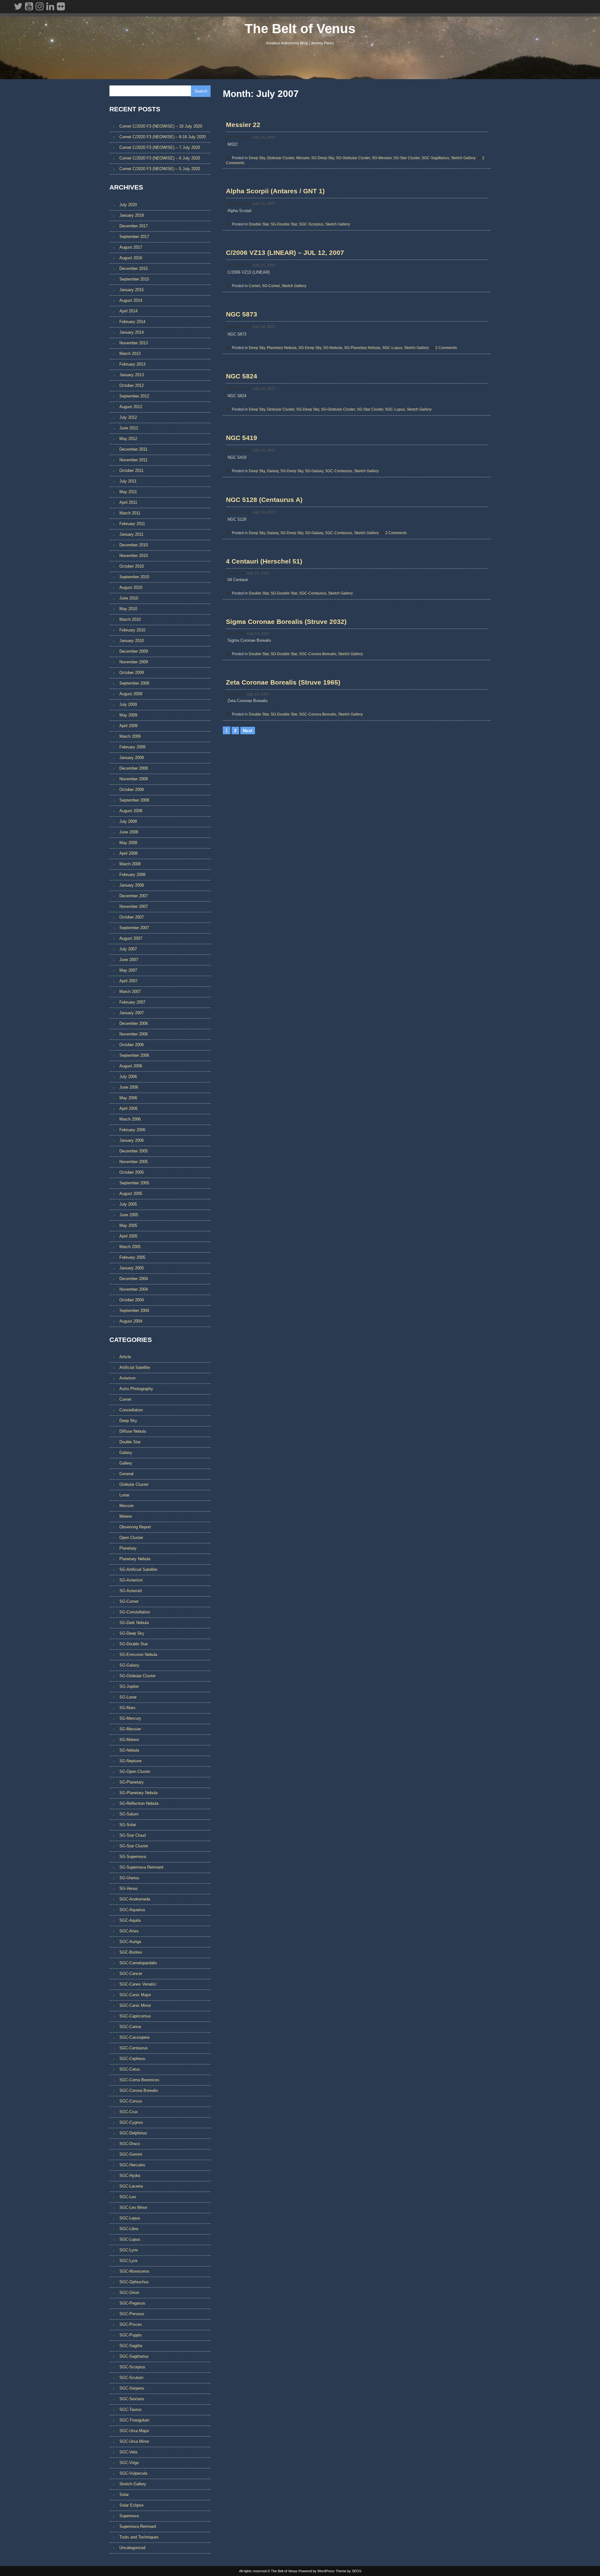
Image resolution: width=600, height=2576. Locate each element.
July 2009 (128, 704)
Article (125, 1357)
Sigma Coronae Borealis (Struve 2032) (286, 622)
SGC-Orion (129, 2293)
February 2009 (132, 747)
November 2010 (134, 556)
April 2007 (128, 981)
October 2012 (132, 385)
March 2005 (130, 1247)
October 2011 (131, 471)
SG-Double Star (284, 224)
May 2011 (128, 492)
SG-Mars (127, 1708)
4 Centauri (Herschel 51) (264, 561)
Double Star (259, 224)
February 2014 (132, 322)
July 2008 (128, 821)
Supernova (129, 2516)
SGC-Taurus (130, 2409)
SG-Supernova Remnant (141, 1867)
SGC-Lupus (392, 348)
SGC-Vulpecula (133, 2473)
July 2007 (128, 949)
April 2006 (128, 1108)
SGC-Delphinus (133, 2133)
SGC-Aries (129, 1931)
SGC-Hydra (130, 2176)
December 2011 (133, 449)
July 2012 (128, 417)
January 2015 (132, 290)
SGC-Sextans (132, 2399)
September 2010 (134, 577)
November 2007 (134, 906)
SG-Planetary (132, 1782)
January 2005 (132, 1268)
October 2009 (132, 673)
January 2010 (132, 641)
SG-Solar (128, 1825)
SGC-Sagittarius (435, 158)
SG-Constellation (135, 1612)
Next (248, 731)
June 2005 (129, 1215)
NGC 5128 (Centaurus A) (264, 500)
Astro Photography (136, 1389)
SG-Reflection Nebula (139, 1803)
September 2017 (134, 237)
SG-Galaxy (314, 471)
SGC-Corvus (131, 2101)
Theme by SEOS (348, 2571)
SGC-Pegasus (132, 2303)
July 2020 (128, 205)
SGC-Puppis (131, 2335)
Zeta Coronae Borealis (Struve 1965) (283, 682)
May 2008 (128, 843)
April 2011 (128, 502)
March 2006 (130, 1119)
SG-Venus (129, 1888)
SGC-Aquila (130, 1920)
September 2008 (134, 800)
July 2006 (128, 1077)
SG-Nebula (333, 348)
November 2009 (134, 662)
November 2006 (134, 1034)
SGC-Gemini (131, 2154)
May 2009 (128, 715)
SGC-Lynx (129, 2250)
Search (201, 91)
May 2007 (128, 970)
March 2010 (130, 619)
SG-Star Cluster (407, 158)
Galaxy (273, 471)
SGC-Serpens (132, 2388)
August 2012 (131, 407)
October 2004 (132, 1300)
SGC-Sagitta (131, 2346)
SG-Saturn (129, 1814)
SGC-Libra (129, 2229)
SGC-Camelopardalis (138, 1963)
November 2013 (134, 343)
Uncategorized (132, 2548)
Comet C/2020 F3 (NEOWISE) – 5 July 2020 (160, 169)
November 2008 (134, 779)
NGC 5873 (242, 314)
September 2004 (134, 1311)
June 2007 (129, 960)
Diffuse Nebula (133, 1431)
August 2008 (131, 811)
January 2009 (132, 758)
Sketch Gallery (463, 158)
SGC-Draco (130, 2144)
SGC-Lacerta (131, 2186)
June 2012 (129, 428)
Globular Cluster (281, 158)
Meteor (126, 1516)
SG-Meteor (129, 1740)
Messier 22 (243, 125)
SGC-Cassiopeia (134, 2037)
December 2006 (134, 1023)
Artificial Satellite (135, 1367)
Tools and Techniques (139, 2537)
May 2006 (128, 1098)
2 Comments (446, 348)
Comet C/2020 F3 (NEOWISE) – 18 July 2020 (161, 126)
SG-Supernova (133, 1857)
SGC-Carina (130, 2027)
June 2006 (129, 1087)
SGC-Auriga (130, 1942)
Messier (303, 158)
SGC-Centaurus (339, 471)
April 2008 (128, 853)
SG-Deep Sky (323, 158)
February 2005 (132, 1257)
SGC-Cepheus (132, 2059)
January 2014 (132, 332)
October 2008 (132, 790)
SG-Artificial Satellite (138, 1569)
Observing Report (135, 1527)
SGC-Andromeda (135, 1899)
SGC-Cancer (131, 1974)
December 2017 (134, 226)
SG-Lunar (128, 1697)
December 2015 (134, 268)
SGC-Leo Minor (133, 2207)
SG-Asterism (131, 1580)
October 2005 (132, 1172)
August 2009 (131, 694)
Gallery (126, 1463)
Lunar (124, 1495)
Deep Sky (257, 158)
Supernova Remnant (138, 2526)
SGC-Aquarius (132, 1910)
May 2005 (128, 1225)
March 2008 (130, 864)
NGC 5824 (242, 376)
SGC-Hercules (132, 2165)
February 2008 (132, 875)
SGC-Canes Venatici (138, 1984)
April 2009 (128, 726)
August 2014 (131, 300)
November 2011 (133, 460)
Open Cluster (131, 1538)
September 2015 (134, 279)
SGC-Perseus (132, 2314)
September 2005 (134, 1183)
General (126, 1474)
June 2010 (129, 598)
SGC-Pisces (131, 2324)
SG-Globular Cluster (353, 158)
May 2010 (128, 609)
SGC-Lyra (128, 2261)
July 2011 (128, 481)
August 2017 (131, 247)
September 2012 (134, 396)
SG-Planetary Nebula (362, 348)
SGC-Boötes (131, 1952)
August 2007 (131, 938)
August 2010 (131, 587)
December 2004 (134, 1279)
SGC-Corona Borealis (318, 654)
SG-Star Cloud (132, 1835)
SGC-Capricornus (135, 2016)
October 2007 (132, 917)
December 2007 (134, 896)
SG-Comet (271, 286)
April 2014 (128, 311)
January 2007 (132, 1013)
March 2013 (130, 354)
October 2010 (132, 566)
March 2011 (130, 513)
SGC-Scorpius (311, 224)
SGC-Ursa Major (134, 2431)
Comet (254, 286)
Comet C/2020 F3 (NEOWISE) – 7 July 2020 (160, 147)
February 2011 (132, 524)
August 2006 (131, 1066)
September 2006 (134, 1055)
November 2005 (134, 1162)
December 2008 (134, 768)
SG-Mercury (130, 1718)
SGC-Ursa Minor (134, 2441)
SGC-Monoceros (134, 2271)
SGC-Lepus (130, 2218)
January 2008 (132, 885)
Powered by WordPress (317, 2571)
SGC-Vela (128, 2452)
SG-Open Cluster (135, 1771)
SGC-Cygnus (131, 2122)
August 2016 (131, 258)
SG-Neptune (130, 1761)
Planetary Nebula (282, 348)
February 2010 (132, 630)
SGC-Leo (128, 2197)
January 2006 (132, 1140)
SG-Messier (382, 158)
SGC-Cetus (130, 2069)
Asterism (127, 1378)
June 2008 (129, 832)
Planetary (128, 1548)
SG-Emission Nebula (138, 1655)
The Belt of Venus (300, 29)
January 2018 (132, 215)
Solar (124, 2495)
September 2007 (134, 928)
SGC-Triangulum (134, 2420)
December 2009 (134, 651)
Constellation (131, 1410)
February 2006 (132, 1130)
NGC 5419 (242, 438)
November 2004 (134, 1289)
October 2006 (132, 1045)
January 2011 (131, 534)
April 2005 (128, 1236)
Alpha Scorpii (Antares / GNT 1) (275, 191)
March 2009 (130, 736)
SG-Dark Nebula (134, 1623)
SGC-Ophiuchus (134, 2282)
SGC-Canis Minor (135, 2005)
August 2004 (131, 1321)
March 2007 (130, 992)
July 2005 (128, 1204)
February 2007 (132, 1002)
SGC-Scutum (131, 2378)
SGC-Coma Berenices (139, 2080)
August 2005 (131, 1194)
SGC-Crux (129, 2112)
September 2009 (134, 683)
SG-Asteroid (130, 1591)
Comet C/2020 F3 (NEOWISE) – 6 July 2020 (160, 158)
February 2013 (132, 364)
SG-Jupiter (129, 1686)
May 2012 (128, 439)
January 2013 (132, 375)
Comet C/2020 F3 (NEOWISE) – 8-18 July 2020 (162, 137)
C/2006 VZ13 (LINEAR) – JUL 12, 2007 (285, 253)
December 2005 (134, 1151)
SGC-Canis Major (135, 1995)
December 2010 (134, 545)
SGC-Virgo (129, 2463)
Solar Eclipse (131, 2505)
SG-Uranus (129, 1878)
